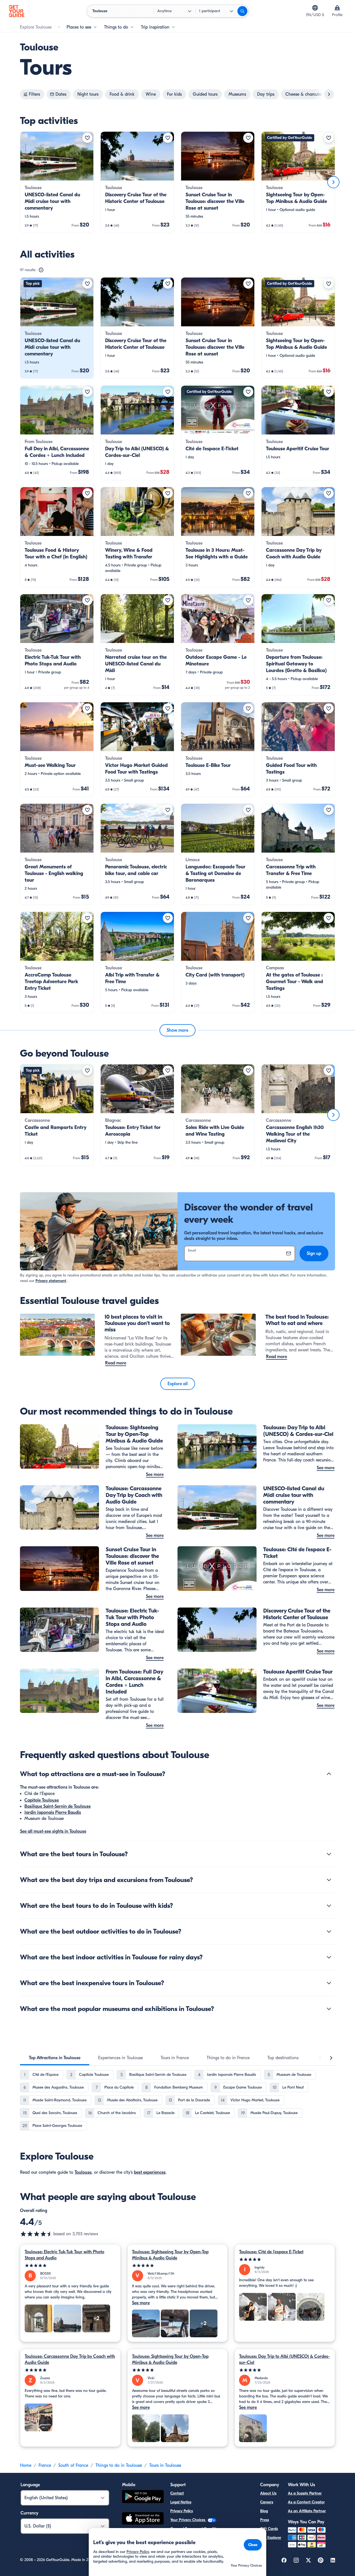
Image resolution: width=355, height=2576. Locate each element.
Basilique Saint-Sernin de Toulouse (58, 1806)
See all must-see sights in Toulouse (53, 1831)
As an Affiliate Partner (307, 2511)
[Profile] (337, 8)
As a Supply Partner (305, 2493)
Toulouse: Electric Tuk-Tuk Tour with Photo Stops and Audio (64, 2255)
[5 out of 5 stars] (70, 2266)
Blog (264, 2511)
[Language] (315, 8)
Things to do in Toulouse (119, 2465)
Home (26, 2465)
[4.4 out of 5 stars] (37, 2234)
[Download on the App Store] (143, 2519)
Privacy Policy (182, 2511)
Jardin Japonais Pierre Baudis (53, 1812)
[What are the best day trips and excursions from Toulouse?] (329, 1880)
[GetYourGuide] (17, 11)
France (45, 2465)
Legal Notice (181, 2502)
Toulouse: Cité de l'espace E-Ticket (271, 2252)
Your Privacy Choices (188, 2520)
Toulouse (83, 2172)
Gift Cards (269, 2529)
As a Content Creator (306, 2502)
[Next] (333, 182)
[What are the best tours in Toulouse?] (329, 1854)
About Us (268, 2493)
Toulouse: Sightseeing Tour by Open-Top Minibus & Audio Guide (170, 2255)
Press (265, 2520)
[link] (57, 182)
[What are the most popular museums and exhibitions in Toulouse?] (329, 2009)
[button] (57, 182)
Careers (267, 2502)
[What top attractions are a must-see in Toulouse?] (329, 1774)
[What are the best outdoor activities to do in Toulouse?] (329, 1931)
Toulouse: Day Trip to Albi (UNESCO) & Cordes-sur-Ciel (284, 2359)
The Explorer (271, 2538)
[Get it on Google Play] (143, 2497)
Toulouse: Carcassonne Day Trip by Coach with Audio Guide (70, 2359)
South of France (73, 2465)
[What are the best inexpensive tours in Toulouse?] (329, 1983)
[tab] (55, 2058)
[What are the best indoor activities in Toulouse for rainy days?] (329, 1957)
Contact (177, 2493)
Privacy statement (51, 1281)
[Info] (41, 270)
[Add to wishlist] (87, 138)
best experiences (150, 2172)
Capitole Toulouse (42, 1800)
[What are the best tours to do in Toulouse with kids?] (329, 1906)
